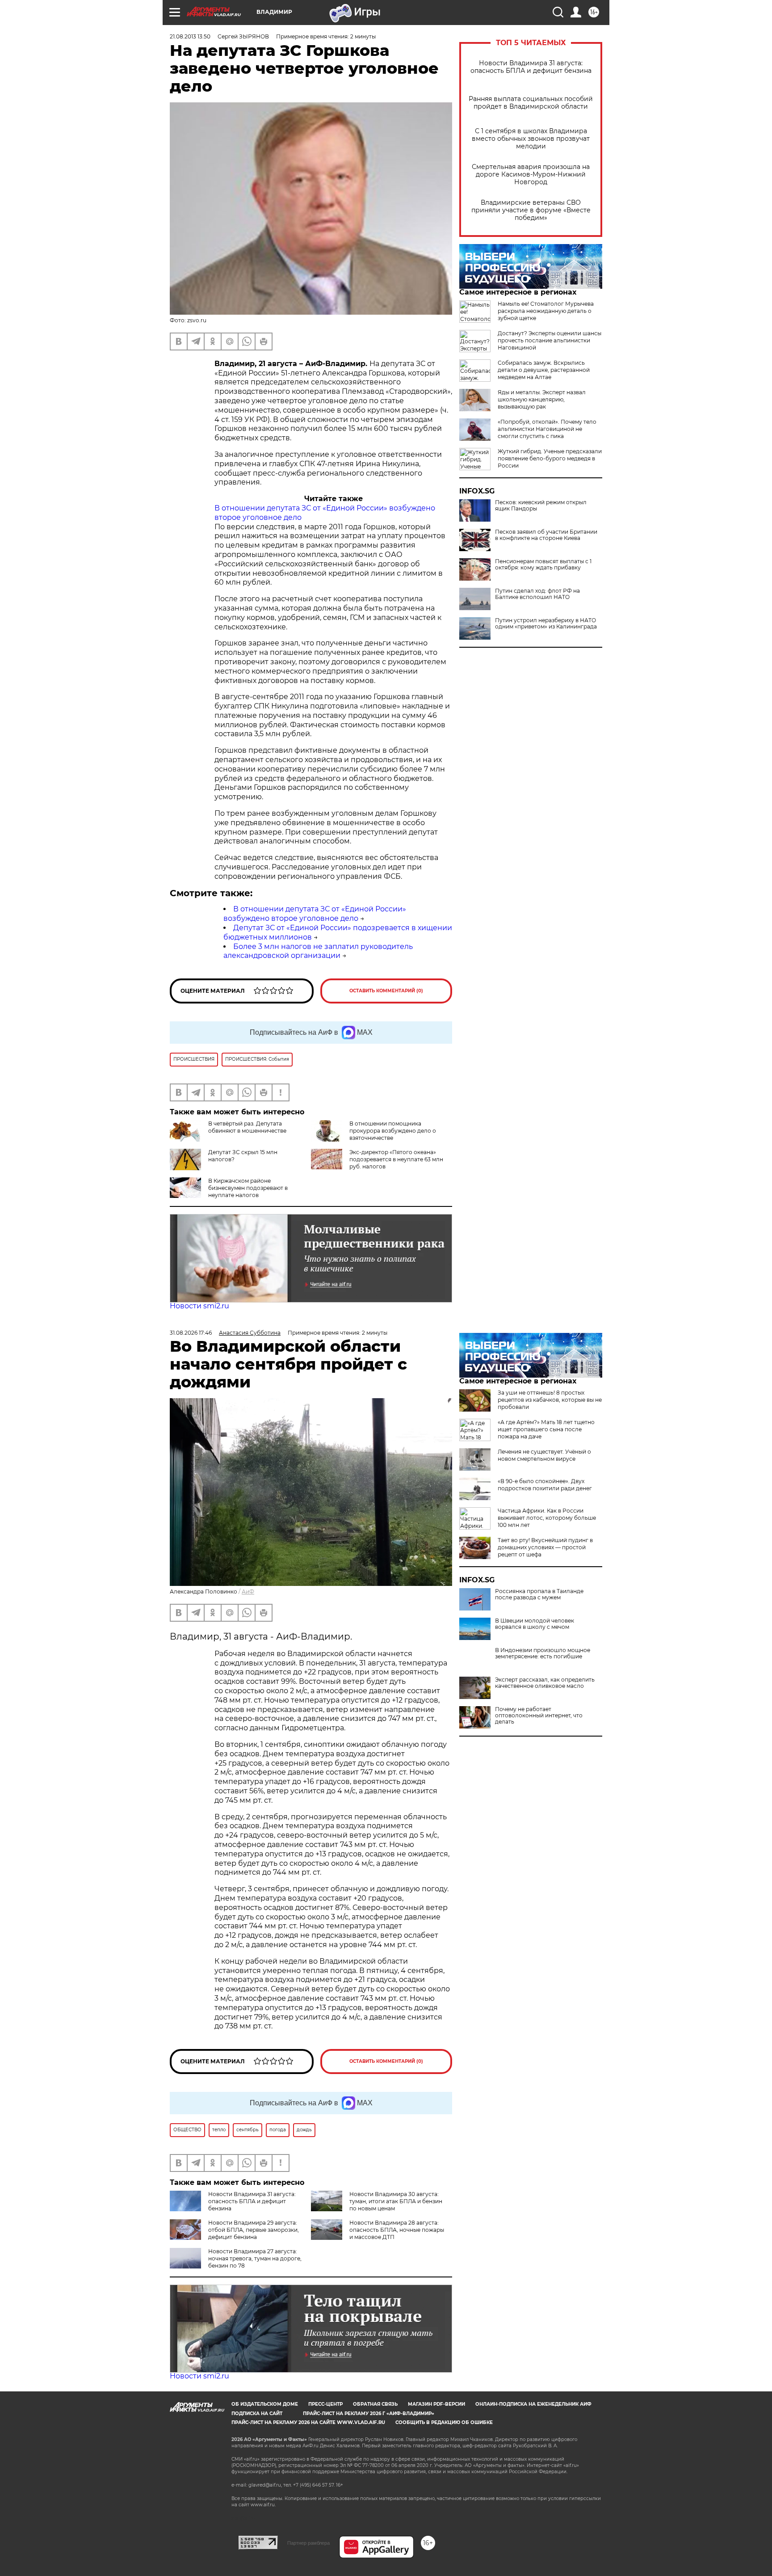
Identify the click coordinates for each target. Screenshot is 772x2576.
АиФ (248, 1592)
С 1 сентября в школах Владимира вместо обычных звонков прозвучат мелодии (531, 139)
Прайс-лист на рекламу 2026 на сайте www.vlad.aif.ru (308, 2422)
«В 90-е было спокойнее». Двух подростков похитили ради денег (545, 1485)
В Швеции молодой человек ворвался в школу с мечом (535, 1624)
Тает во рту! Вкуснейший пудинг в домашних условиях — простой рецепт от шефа (545, 1547)
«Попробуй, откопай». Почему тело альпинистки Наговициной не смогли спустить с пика (547, 429)
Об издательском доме (265, 2404)
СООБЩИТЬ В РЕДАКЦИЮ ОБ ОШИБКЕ (444, 2422)
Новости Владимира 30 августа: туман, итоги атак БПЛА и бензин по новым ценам (396, 2201)
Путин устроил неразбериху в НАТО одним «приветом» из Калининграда (546, 624)
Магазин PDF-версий (436, 2404)
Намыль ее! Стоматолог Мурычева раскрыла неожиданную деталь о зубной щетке (546, 311)
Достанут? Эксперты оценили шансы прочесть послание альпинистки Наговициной (550, 340)
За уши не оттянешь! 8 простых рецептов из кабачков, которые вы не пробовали (550, 1400)
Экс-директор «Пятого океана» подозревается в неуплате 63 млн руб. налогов (396, 1159)
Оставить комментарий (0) (386, 991)
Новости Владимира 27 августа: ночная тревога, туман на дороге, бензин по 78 (255, 2258)
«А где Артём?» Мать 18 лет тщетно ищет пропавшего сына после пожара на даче (546, 1429)
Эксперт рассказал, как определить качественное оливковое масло (545, 1683)
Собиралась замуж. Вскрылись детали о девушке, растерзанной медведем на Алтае (544, 370)
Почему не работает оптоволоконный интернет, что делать (539, 1716)
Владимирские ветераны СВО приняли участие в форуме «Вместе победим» (531, 210)
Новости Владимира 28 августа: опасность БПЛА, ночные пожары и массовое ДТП (397, 2230)
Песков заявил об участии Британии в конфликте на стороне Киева (546, 535)
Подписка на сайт (257, 2414)
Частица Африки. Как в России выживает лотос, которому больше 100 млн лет (547, 1518)
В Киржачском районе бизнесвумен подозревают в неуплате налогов (248, 1188)
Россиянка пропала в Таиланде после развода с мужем (539, 1594)
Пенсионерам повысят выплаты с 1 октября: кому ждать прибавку (543, 565)
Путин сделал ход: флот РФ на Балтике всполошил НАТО (537, 594)
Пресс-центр (325, 2404)
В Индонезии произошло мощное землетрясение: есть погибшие (543, 1653)
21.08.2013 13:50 (190, 36)
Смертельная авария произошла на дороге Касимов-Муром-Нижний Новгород (531, 175)
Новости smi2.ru (199, 1306)
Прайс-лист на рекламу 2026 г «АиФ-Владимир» (369, 2414)
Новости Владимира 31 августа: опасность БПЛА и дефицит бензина (531, 67)
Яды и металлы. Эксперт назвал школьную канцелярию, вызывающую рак (542, 399)
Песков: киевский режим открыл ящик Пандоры (541, 506)
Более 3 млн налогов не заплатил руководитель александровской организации (318, 951)
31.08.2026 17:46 (191, 1333)
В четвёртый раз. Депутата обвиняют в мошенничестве (247, 1127)
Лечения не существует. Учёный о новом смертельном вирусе (544, 1455)
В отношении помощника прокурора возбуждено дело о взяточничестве (393, 1131)
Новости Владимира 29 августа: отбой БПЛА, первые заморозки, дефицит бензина (254, 2230)
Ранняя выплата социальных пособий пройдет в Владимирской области (531, 103)
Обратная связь (375, 2404)
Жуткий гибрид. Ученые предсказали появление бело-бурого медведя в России (550, 458)
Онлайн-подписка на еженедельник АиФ (533, 2404)
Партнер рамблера (308, 2543)
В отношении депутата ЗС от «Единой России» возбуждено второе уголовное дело (315, 914)
